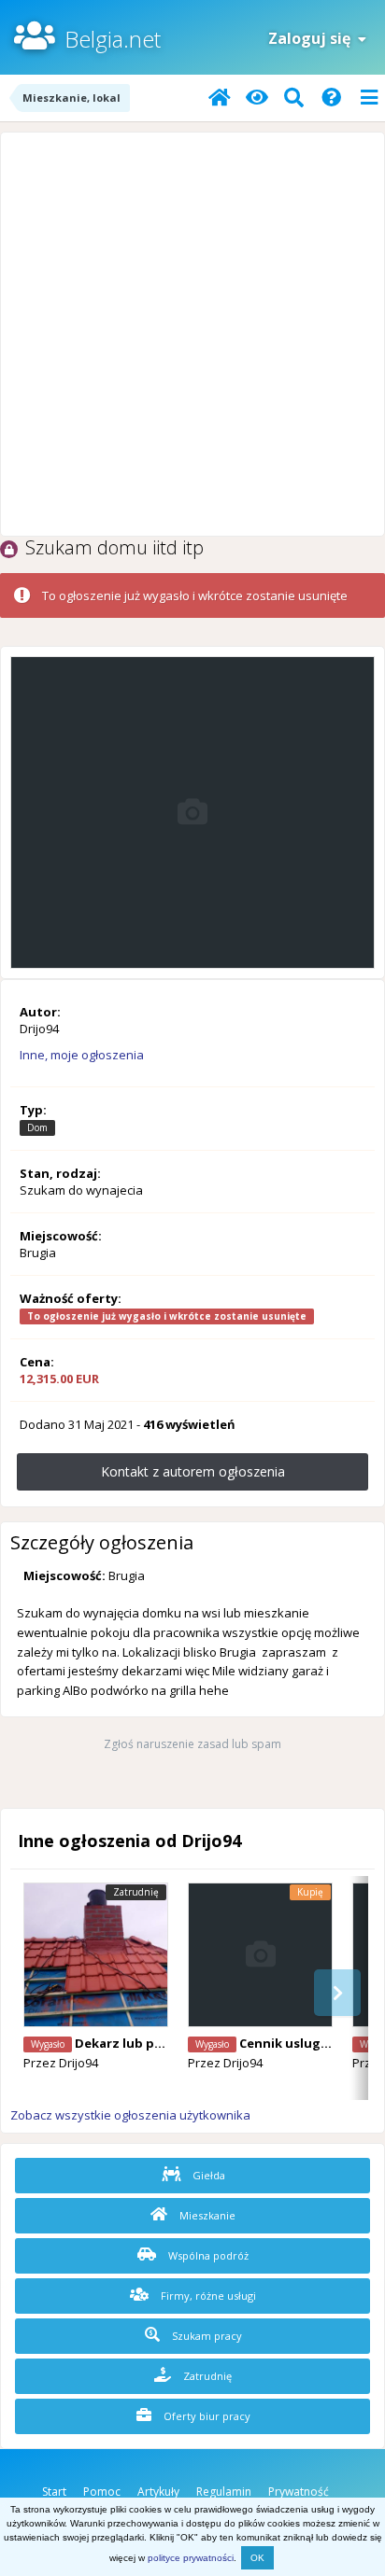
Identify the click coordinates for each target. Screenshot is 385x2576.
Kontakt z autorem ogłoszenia (193, 1471)
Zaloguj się (313, 38)
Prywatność (299, 2492)
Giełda (207, 2175)
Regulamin (224, 2492)
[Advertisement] (192, 334)
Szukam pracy (206, 2336)
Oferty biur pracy (206, 2416)
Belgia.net (113, 39)
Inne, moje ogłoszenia (82, 1055)
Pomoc (102, 2492)
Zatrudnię (206, 2376)
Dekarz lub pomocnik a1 (150, 2043)
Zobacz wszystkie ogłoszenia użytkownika (130, 2115)
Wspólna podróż (207, 2255)
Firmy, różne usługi (207, 2296)
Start (54, 2492)
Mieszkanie (206, 2215)
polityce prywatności (191, 2558)
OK (257, 2558)
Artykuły (158, 2492)
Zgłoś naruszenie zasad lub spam (192, 1744)
